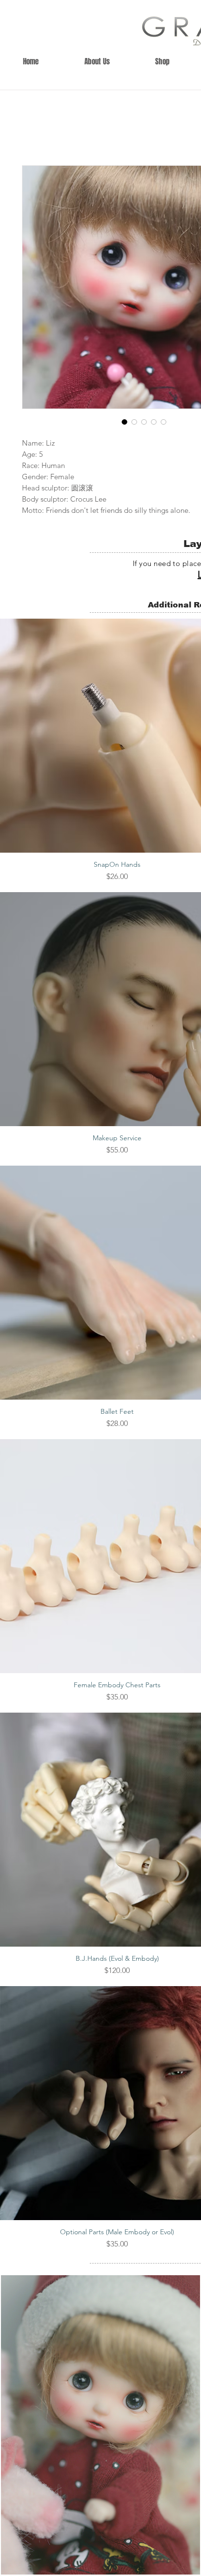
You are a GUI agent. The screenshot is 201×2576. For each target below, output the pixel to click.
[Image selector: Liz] (124, 424)
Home (33, 132)
